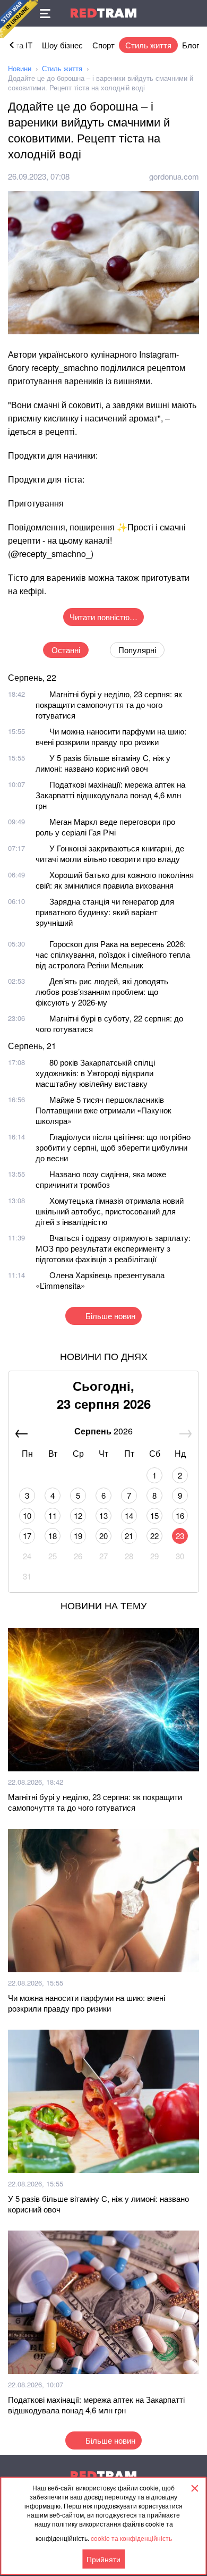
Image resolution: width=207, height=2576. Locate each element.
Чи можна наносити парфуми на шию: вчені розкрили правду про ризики (111, 736)
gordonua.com (174, 176)
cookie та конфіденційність (131, 2538)
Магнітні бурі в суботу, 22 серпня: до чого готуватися (109, 1023)
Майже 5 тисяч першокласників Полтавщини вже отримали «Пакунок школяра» (103, 1110)
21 (129, 1536)
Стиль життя (148, 45)
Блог (191, 45)
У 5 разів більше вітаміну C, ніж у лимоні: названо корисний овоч (103, 763)
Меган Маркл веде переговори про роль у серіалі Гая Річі (105, 827)
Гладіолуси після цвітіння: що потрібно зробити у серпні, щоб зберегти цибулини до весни (113, 1147)
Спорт (103, 45)
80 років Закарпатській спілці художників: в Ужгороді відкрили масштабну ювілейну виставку (95, 1073)
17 (27, 1536)
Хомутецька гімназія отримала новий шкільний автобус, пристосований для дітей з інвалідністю (110, 1211)
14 (129, 1515)
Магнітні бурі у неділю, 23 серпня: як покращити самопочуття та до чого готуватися (109, 704)
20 (103, 1536)
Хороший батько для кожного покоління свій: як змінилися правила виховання (115, 880)
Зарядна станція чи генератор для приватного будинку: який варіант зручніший (105, 912)
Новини (20, 68)
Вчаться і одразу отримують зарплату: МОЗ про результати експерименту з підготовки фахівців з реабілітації (113, 1248)
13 (103, 1515)
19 (78, 1536)
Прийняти (103, 2559)
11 (53, 1515)
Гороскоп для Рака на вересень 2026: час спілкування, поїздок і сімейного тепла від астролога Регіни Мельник (113, 954)
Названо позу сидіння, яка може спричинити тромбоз (101, 1179)
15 (154, 1515)
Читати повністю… (103, 617)
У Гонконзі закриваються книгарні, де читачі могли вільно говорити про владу (110, 853)
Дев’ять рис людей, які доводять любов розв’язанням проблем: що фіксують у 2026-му (102, 991)
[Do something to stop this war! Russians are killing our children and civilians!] (19, 19)
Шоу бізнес (62, 45)
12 (78, 1515)
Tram (103, 13)
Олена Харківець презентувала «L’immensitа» (100, 1280)
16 (180, 1515)
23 (180, 1536)
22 (154, 1536)
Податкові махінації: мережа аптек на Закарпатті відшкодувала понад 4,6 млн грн (110, 795)
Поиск (194, 13)
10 (27, 1515)
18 (53, 1536)
